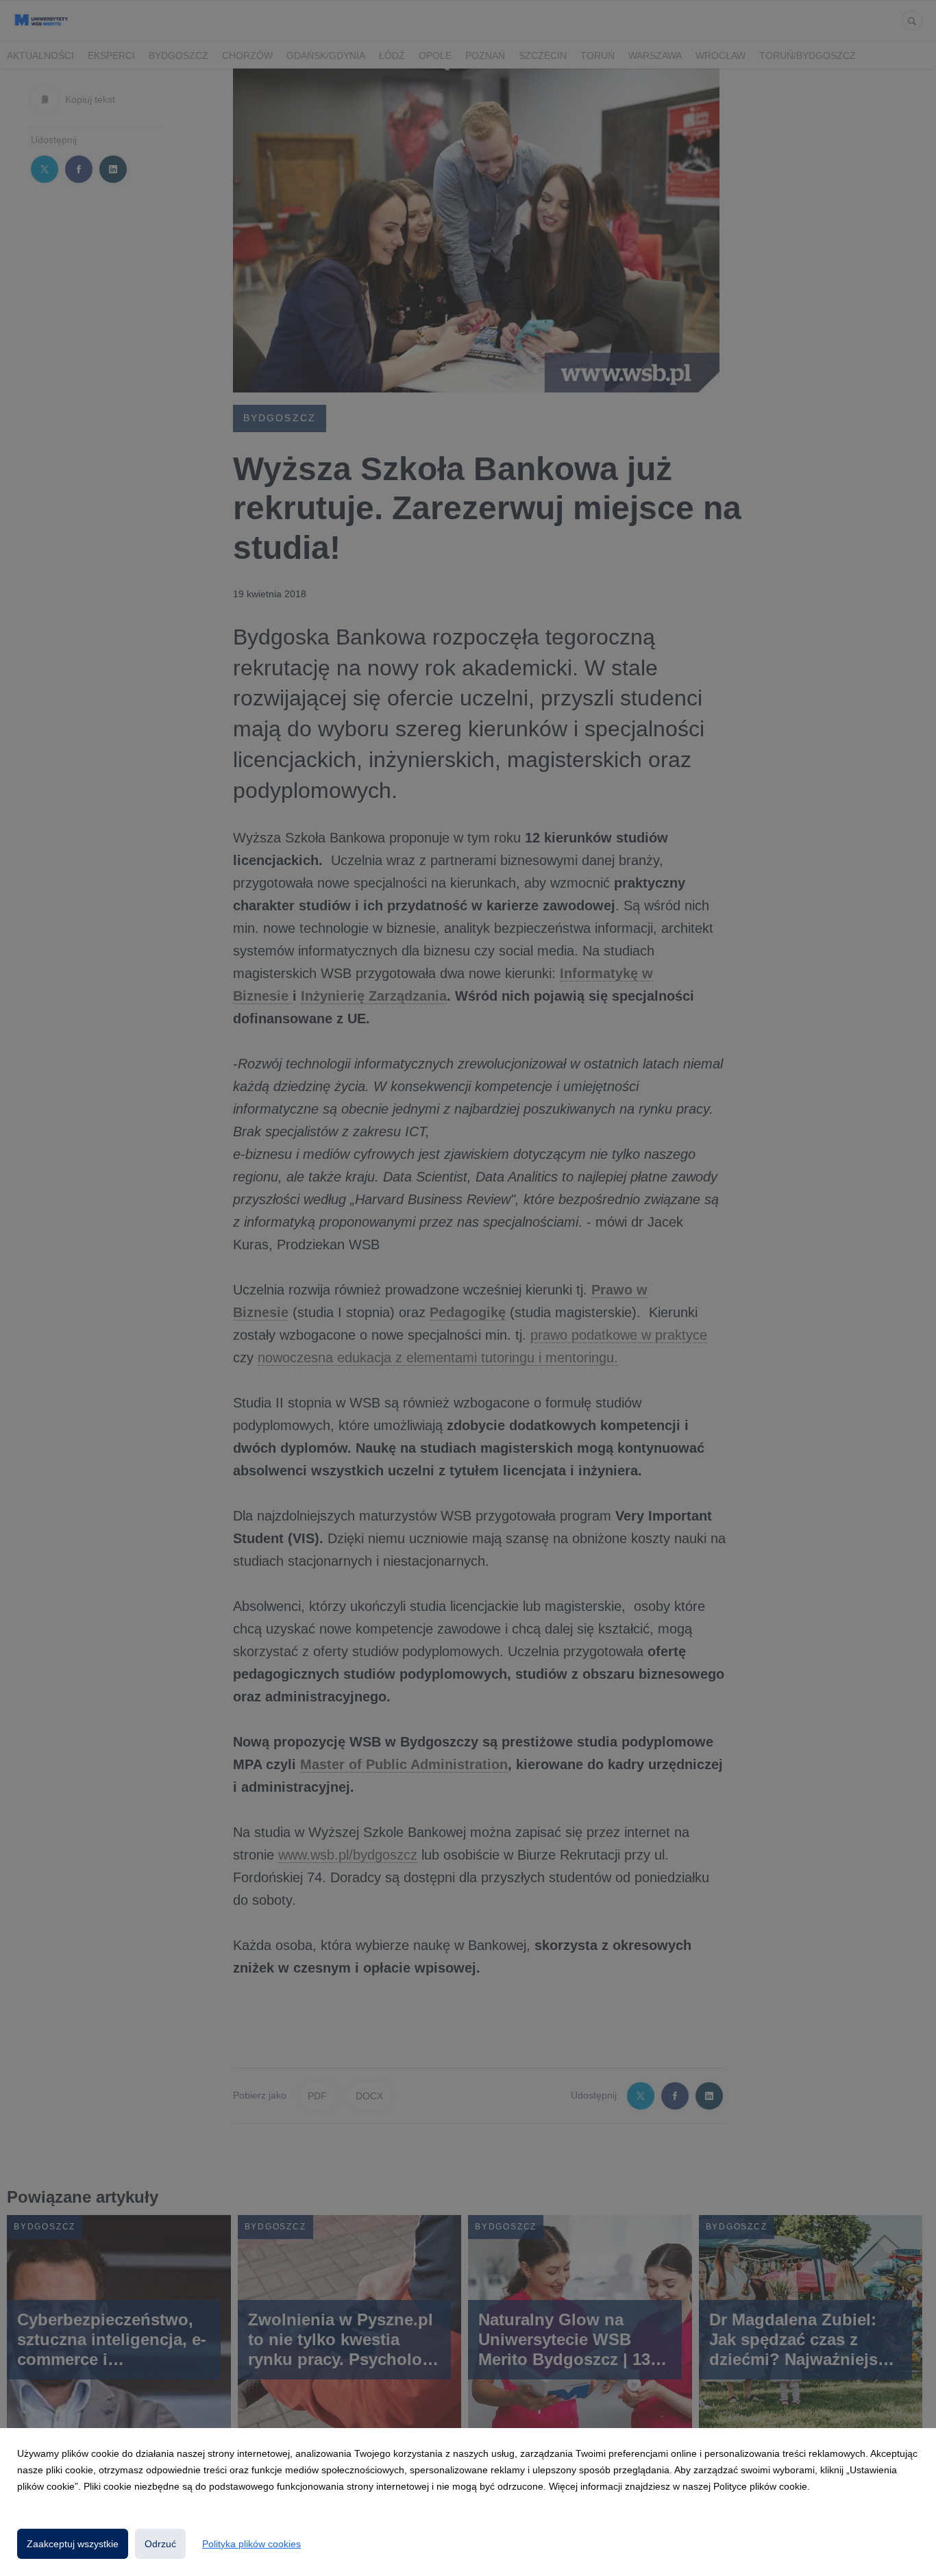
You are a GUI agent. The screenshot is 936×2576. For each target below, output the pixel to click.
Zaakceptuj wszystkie (73, 2544)
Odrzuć (160, 2544)
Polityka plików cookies (251, 2544)
